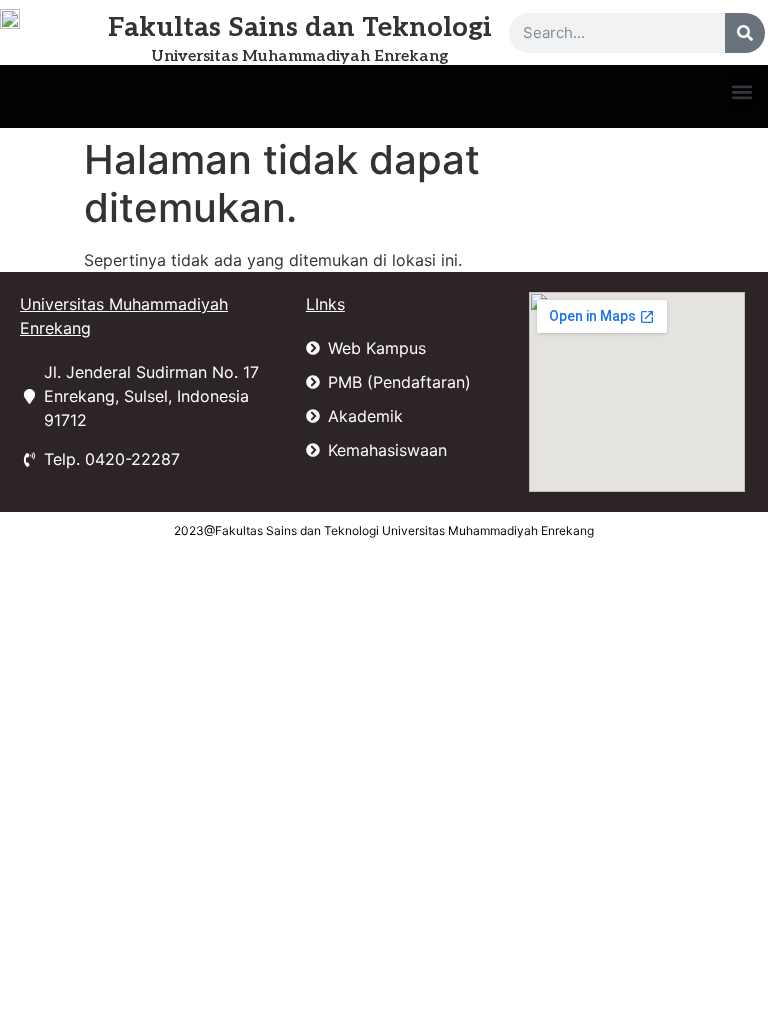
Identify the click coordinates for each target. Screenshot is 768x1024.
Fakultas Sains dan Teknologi (300, 28)
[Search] (745, 33)
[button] (741, 91)
